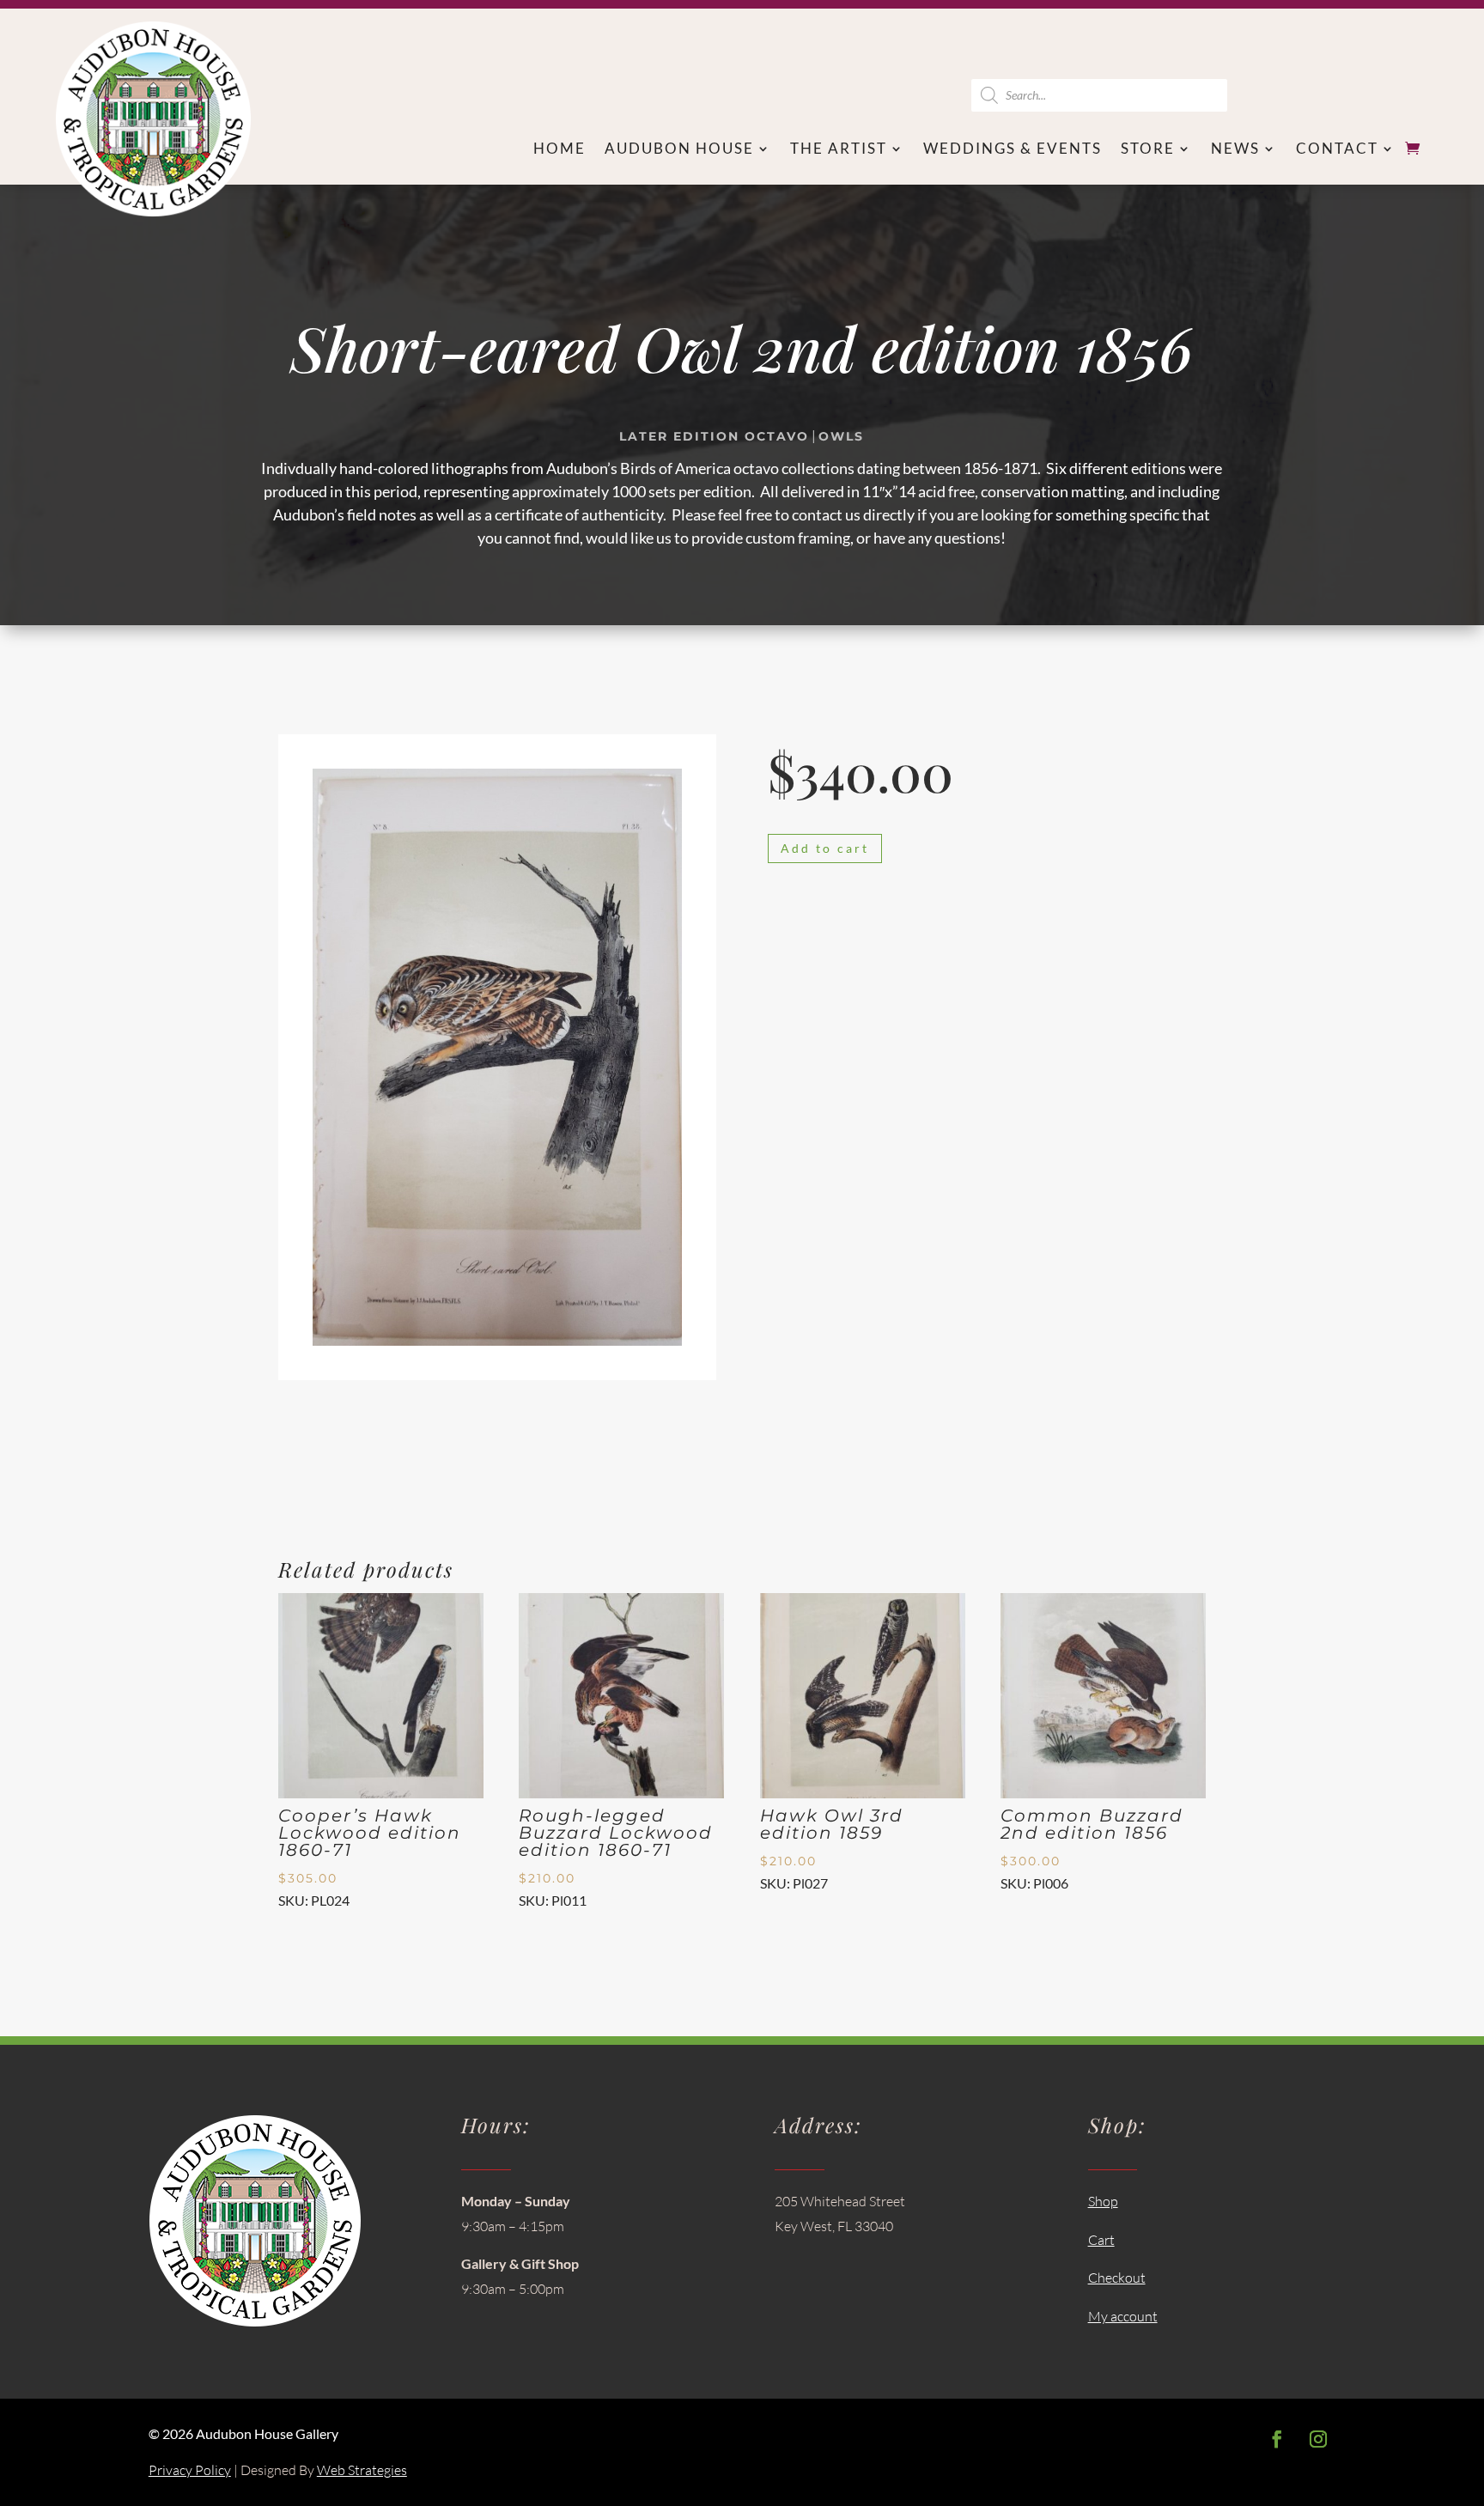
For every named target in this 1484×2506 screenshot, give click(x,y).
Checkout (1117, 2278)
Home (560, 150)
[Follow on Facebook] (1277, 2439)
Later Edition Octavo (714, 436)
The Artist (839, 150)
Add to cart (825, 848)
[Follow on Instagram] (1318, 2439)
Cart (1101, 2240)
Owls (841, 436)
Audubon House (679, 150)
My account (1123, 2316)
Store (1148, 150)
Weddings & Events (1013, 150)
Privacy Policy (190, 2470)
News (1235, 150)
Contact (1337, 150)
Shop (1103, 2201)
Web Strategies (362, 2470)
